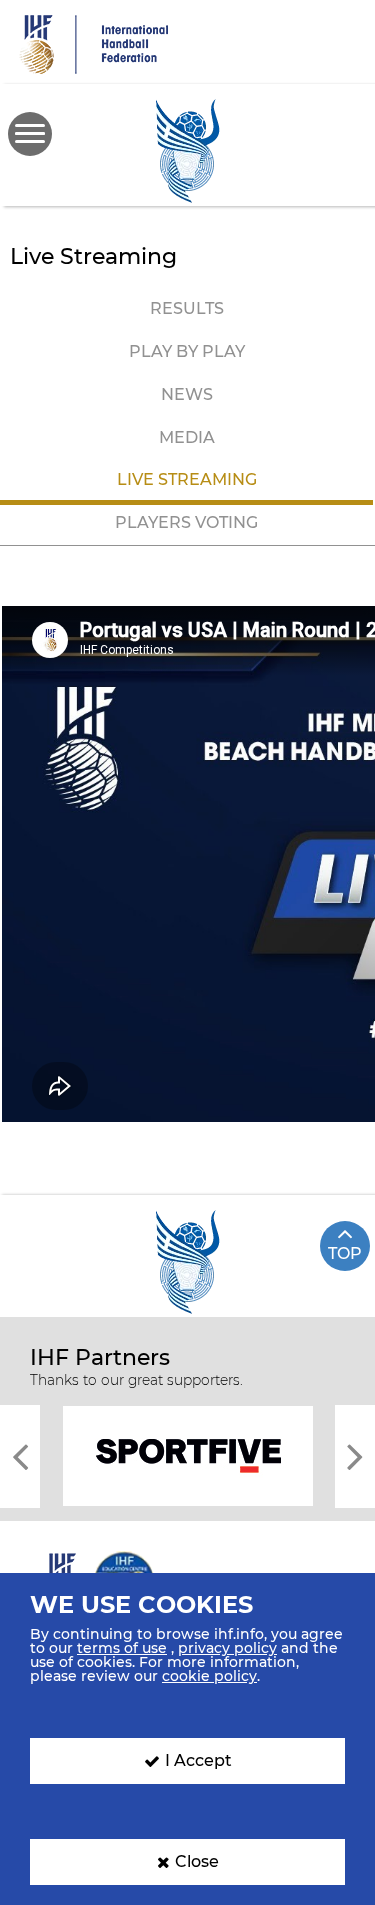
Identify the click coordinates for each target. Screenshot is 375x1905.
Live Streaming (187, 479)
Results (187, 308)
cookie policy (209, 1676)
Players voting (186, 522)
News (187, 394)
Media (187, 437)
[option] (187, 1454)
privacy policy (227, 1648)
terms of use (122, 1648)
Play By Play (187, 351)
